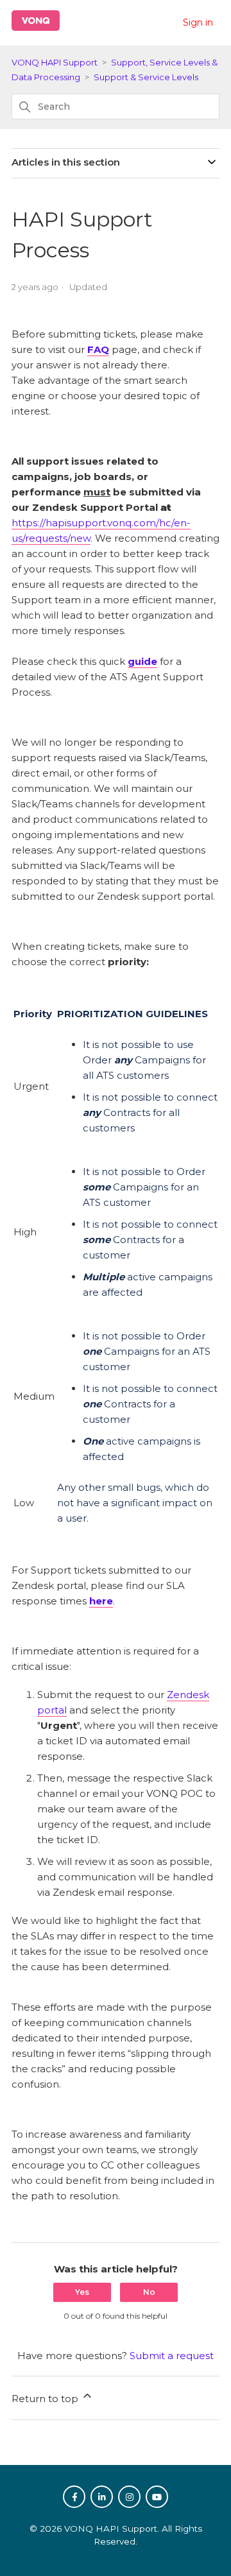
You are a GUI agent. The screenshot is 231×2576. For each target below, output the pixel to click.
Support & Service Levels (146, 77)
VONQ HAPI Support (55, 62)
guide (142, 661)
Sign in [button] (198, 22)
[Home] (36, 27)
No (149, 2292)
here (101, 1601)
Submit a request (172, 2356)
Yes (82, 2292)
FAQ (98, 349)
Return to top (46, 2399)
